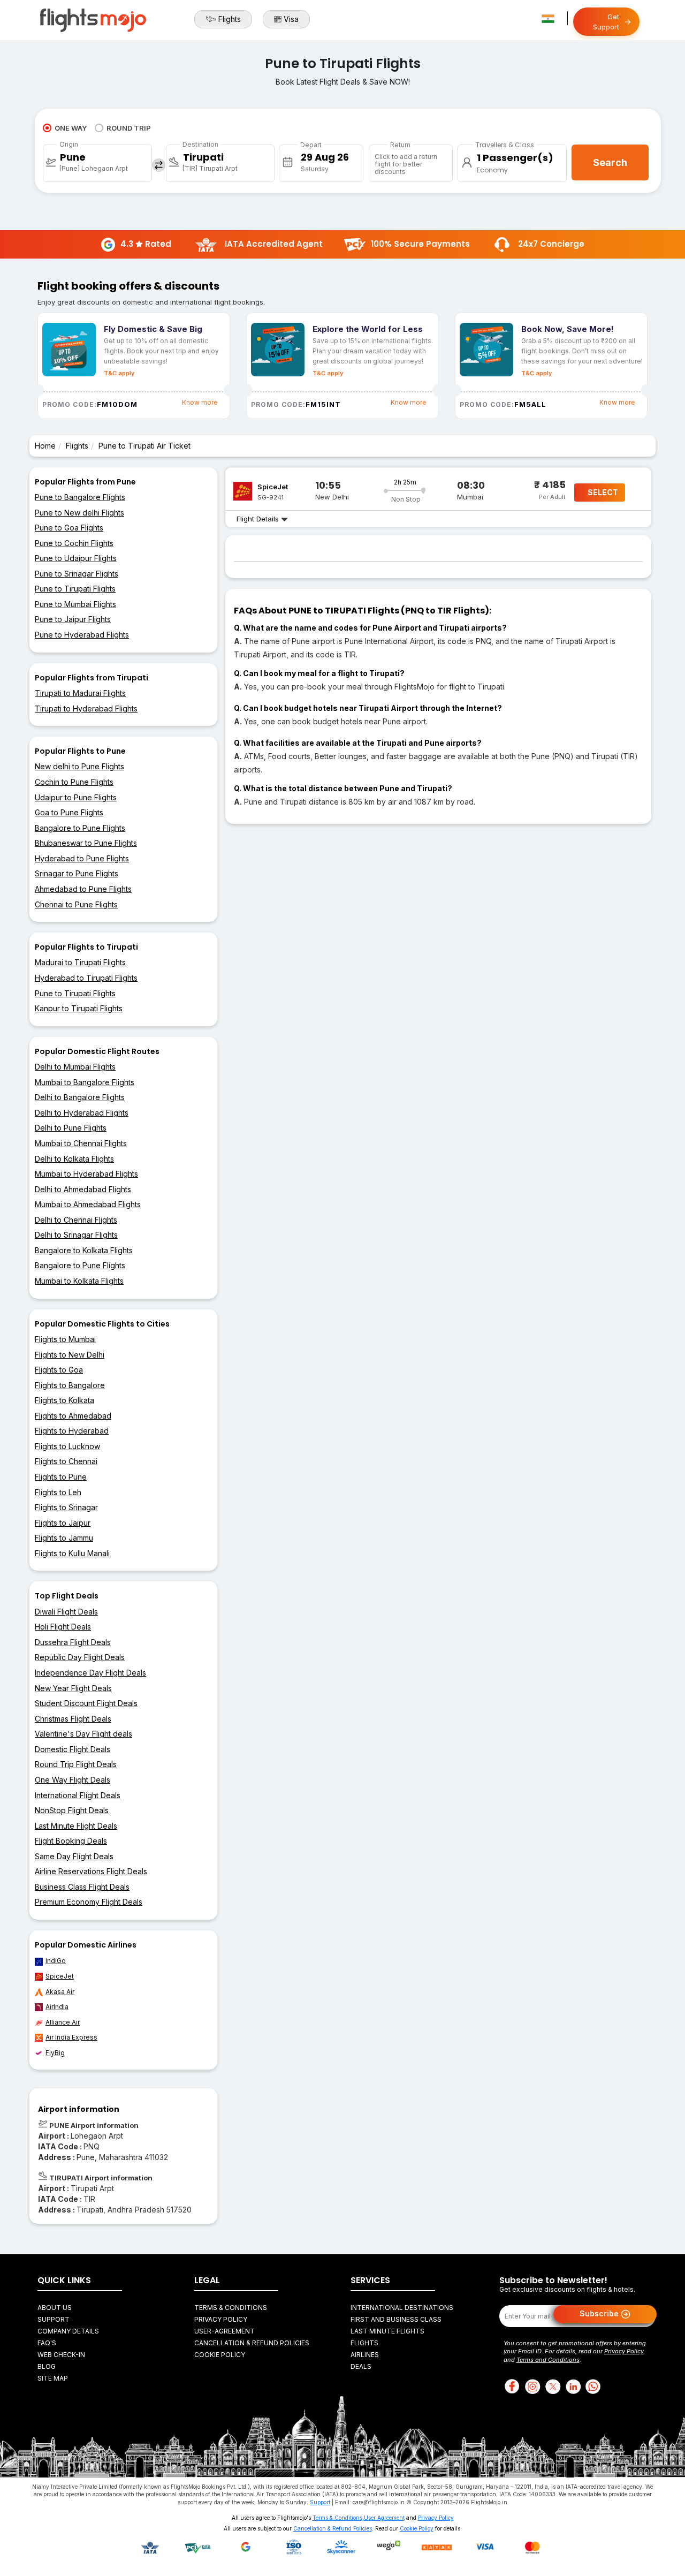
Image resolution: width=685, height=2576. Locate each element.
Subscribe (600, 2313)
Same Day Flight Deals (74, 1856)
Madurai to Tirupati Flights (80, 962)
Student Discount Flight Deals (86, 1703)
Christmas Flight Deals (73, 1719)
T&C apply (119, 373)
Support (54, 2319)
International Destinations (402, 2308)
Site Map (53, 2378)
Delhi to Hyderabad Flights (82, 1113)
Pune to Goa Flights (69, 528)
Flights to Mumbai (65, 1339)
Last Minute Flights (387, 2331)
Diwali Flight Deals (66, 1612)
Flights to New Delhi (70, 1355)
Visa (291, 19)
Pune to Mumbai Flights (75, 604)
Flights (230, 19)
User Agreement (384, 2518)
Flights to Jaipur (63, 1523)
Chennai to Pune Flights (76, 904)
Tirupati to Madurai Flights (80, 693)
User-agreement (224, 2331)
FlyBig (55, 2053)
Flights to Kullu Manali (72, 1553)
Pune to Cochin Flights (74, 543)
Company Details (68, 2331)
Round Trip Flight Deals (76, 1764)
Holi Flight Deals (63, 1627)
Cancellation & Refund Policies (252, 2343)
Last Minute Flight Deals (76, 1826)
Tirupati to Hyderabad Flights (86, 709)
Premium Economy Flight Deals (89, 1902)
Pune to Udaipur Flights (76, 558)
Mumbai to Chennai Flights (81, 1143)
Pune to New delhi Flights (79, 513)
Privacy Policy (221, 2319)
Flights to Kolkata (64, 1400)
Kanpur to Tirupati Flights (79, 1008)
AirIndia (57, 2007)
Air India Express (71, 2037)
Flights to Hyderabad (72, 1431)
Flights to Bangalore (70, 1385)
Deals (361, 2366)
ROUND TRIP (129, 128)
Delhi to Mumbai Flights (75, 1067)
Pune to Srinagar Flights (77, 574)
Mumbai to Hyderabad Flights (86, 1174)
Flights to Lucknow (67, 1446)
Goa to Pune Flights (69, 812)
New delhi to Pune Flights (79, 766)
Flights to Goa (59, 1370)
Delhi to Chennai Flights (76, 1220)
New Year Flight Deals (73, 1688)
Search (610, 162)
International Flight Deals (78, 1795)
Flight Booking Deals (71, 1841)
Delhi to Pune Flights (71, 1128)
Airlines (365, 2355)
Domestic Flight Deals (73, 1749)
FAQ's (47, 2343)
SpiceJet (60, 1976)
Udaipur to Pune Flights (76, 797)
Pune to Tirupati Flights (75, 589)
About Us (55, 2308)
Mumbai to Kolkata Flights (79, 1281)
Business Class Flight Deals (82, 1887)
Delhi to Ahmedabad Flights (83, 1189)
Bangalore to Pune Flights (80, 828)
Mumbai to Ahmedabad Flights (88, 1204)
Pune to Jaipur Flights (73, 619)
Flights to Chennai (66, 1461)
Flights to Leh (58, 1492)
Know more (200, 402)
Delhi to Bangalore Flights (80, 1097)
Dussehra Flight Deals (73, 1642)
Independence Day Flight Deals (90, 1673)
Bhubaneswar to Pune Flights (86, 843)
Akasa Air (60, 1992)
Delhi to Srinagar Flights (76, 1235)
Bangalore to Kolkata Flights (84, 1250)
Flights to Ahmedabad (73, 1416)
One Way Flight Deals (73, 1780)
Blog (47, 2366)
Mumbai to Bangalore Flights (85, 1082)
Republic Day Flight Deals (80, 1657)
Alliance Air (63, 2022)
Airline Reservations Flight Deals (91, 1871)
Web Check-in (61, 2355)
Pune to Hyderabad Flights (82, 635)
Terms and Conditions (548, 2360)
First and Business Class (396, 2319)
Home (45, 446)
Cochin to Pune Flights (74, 782)
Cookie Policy (220, 2355)
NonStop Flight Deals (72, 1810)
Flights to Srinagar (66, 1507)
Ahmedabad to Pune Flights (83, 889)
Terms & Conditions (231, 2308)
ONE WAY (71, 128)
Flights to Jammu (64, 1538)
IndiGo (56, 1961)
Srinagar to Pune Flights (77, 873)
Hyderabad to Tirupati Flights (86, 978)
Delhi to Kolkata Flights (74, 1159)
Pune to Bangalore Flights (80, 497)
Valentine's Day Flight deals (83, 1734)
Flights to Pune (61, 1477)
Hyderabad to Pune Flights (82, 858)
